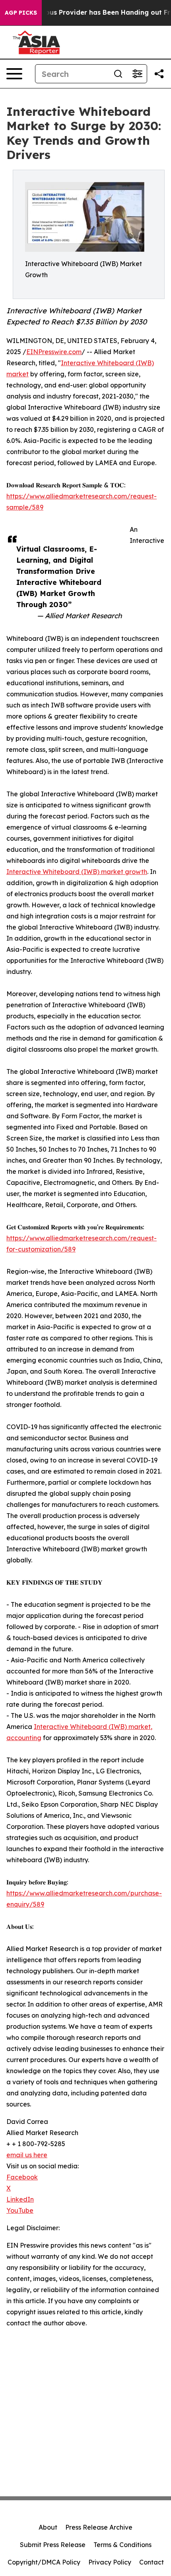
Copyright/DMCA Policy (44, 2562)
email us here (27, 2155)
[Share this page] (159, 74)
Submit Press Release (53, 2545)
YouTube (20, 2210)
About (48, 2527)
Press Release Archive (99, 2527)
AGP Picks (21, 13)
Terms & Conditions (122, 2545)
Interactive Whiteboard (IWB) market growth (77, 872)
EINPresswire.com (54, 352)
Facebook (22, 2177)
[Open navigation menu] (14, 74)
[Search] (118, 74)
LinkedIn (20, 2199)
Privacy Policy (110, 2562)
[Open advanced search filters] (137, 74)
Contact (152, 2562)
